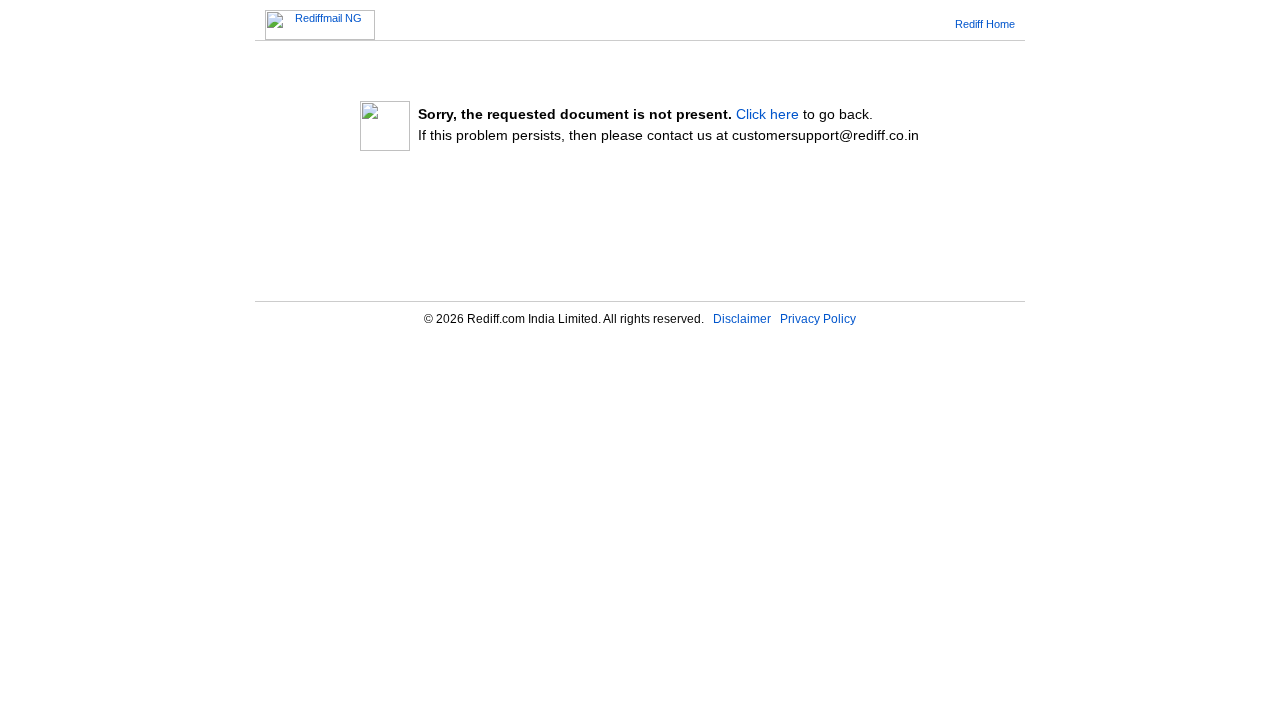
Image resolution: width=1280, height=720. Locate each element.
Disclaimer (742, 319)
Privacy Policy (818, 319)
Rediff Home (985, 24)
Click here (767, 114)
